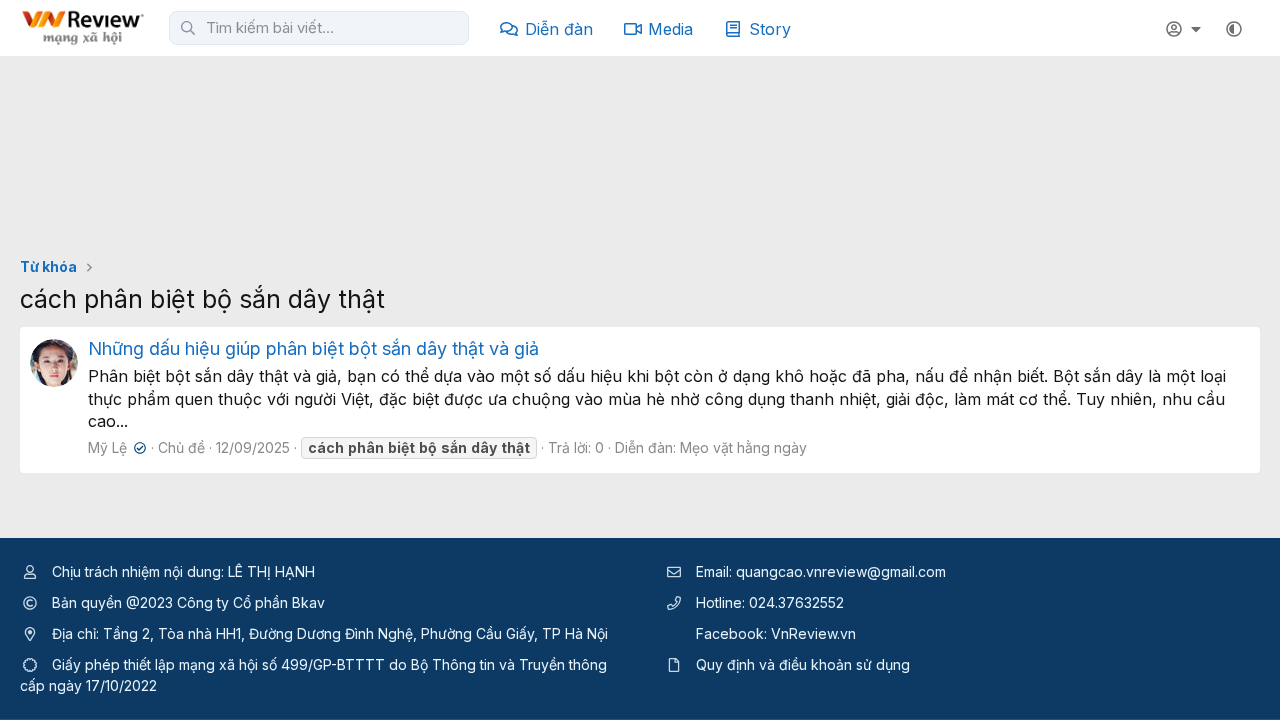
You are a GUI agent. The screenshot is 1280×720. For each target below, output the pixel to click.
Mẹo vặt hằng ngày (743, 447)
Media (670, 29)
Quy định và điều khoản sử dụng (803, 664)
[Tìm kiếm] (188, 28)
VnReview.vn (813, 633)
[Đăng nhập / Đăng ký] (1186, 29)
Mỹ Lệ (115, 447)
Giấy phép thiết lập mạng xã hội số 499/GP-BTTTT (218, 664)
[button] (1234, 29)
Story (770, 29)
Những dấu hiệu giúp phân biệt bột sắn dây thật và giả (313, 348)
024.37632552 (796, 602)
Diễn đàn (559, 29)
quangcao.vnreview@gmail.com (841, 571)
